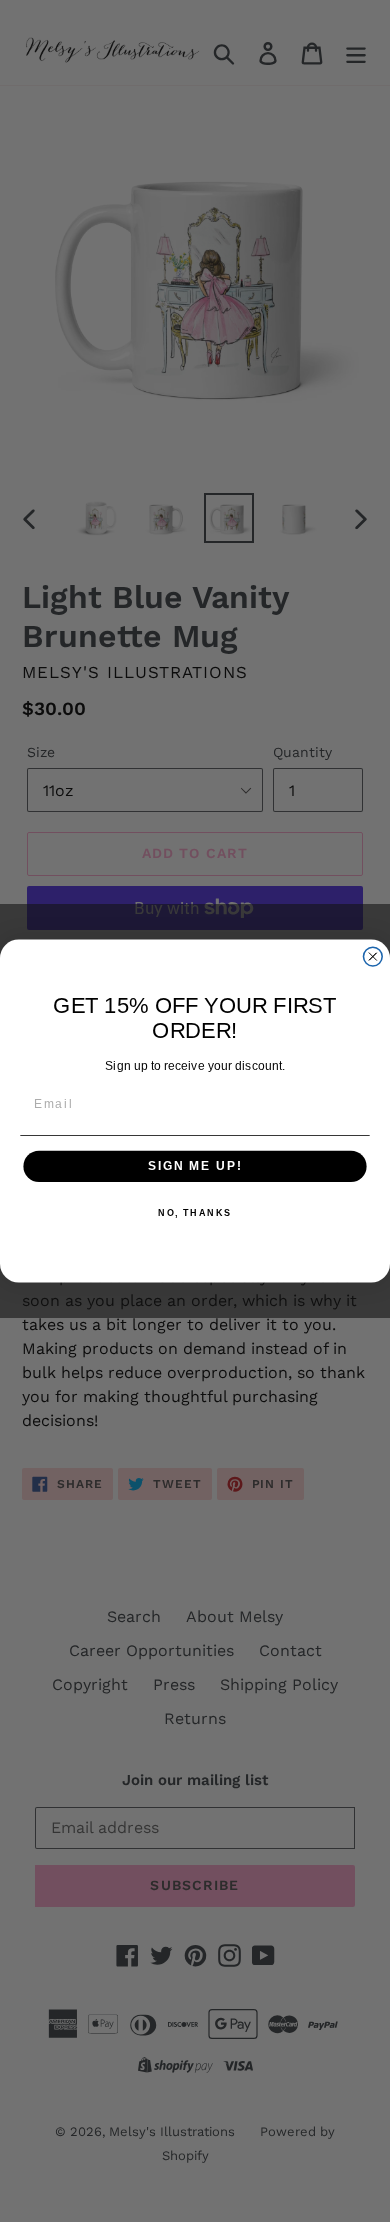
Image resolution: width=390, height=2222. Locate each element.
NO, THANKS (195, 1213)
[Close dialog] (372, 956)
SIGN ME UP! (195, 1166)
